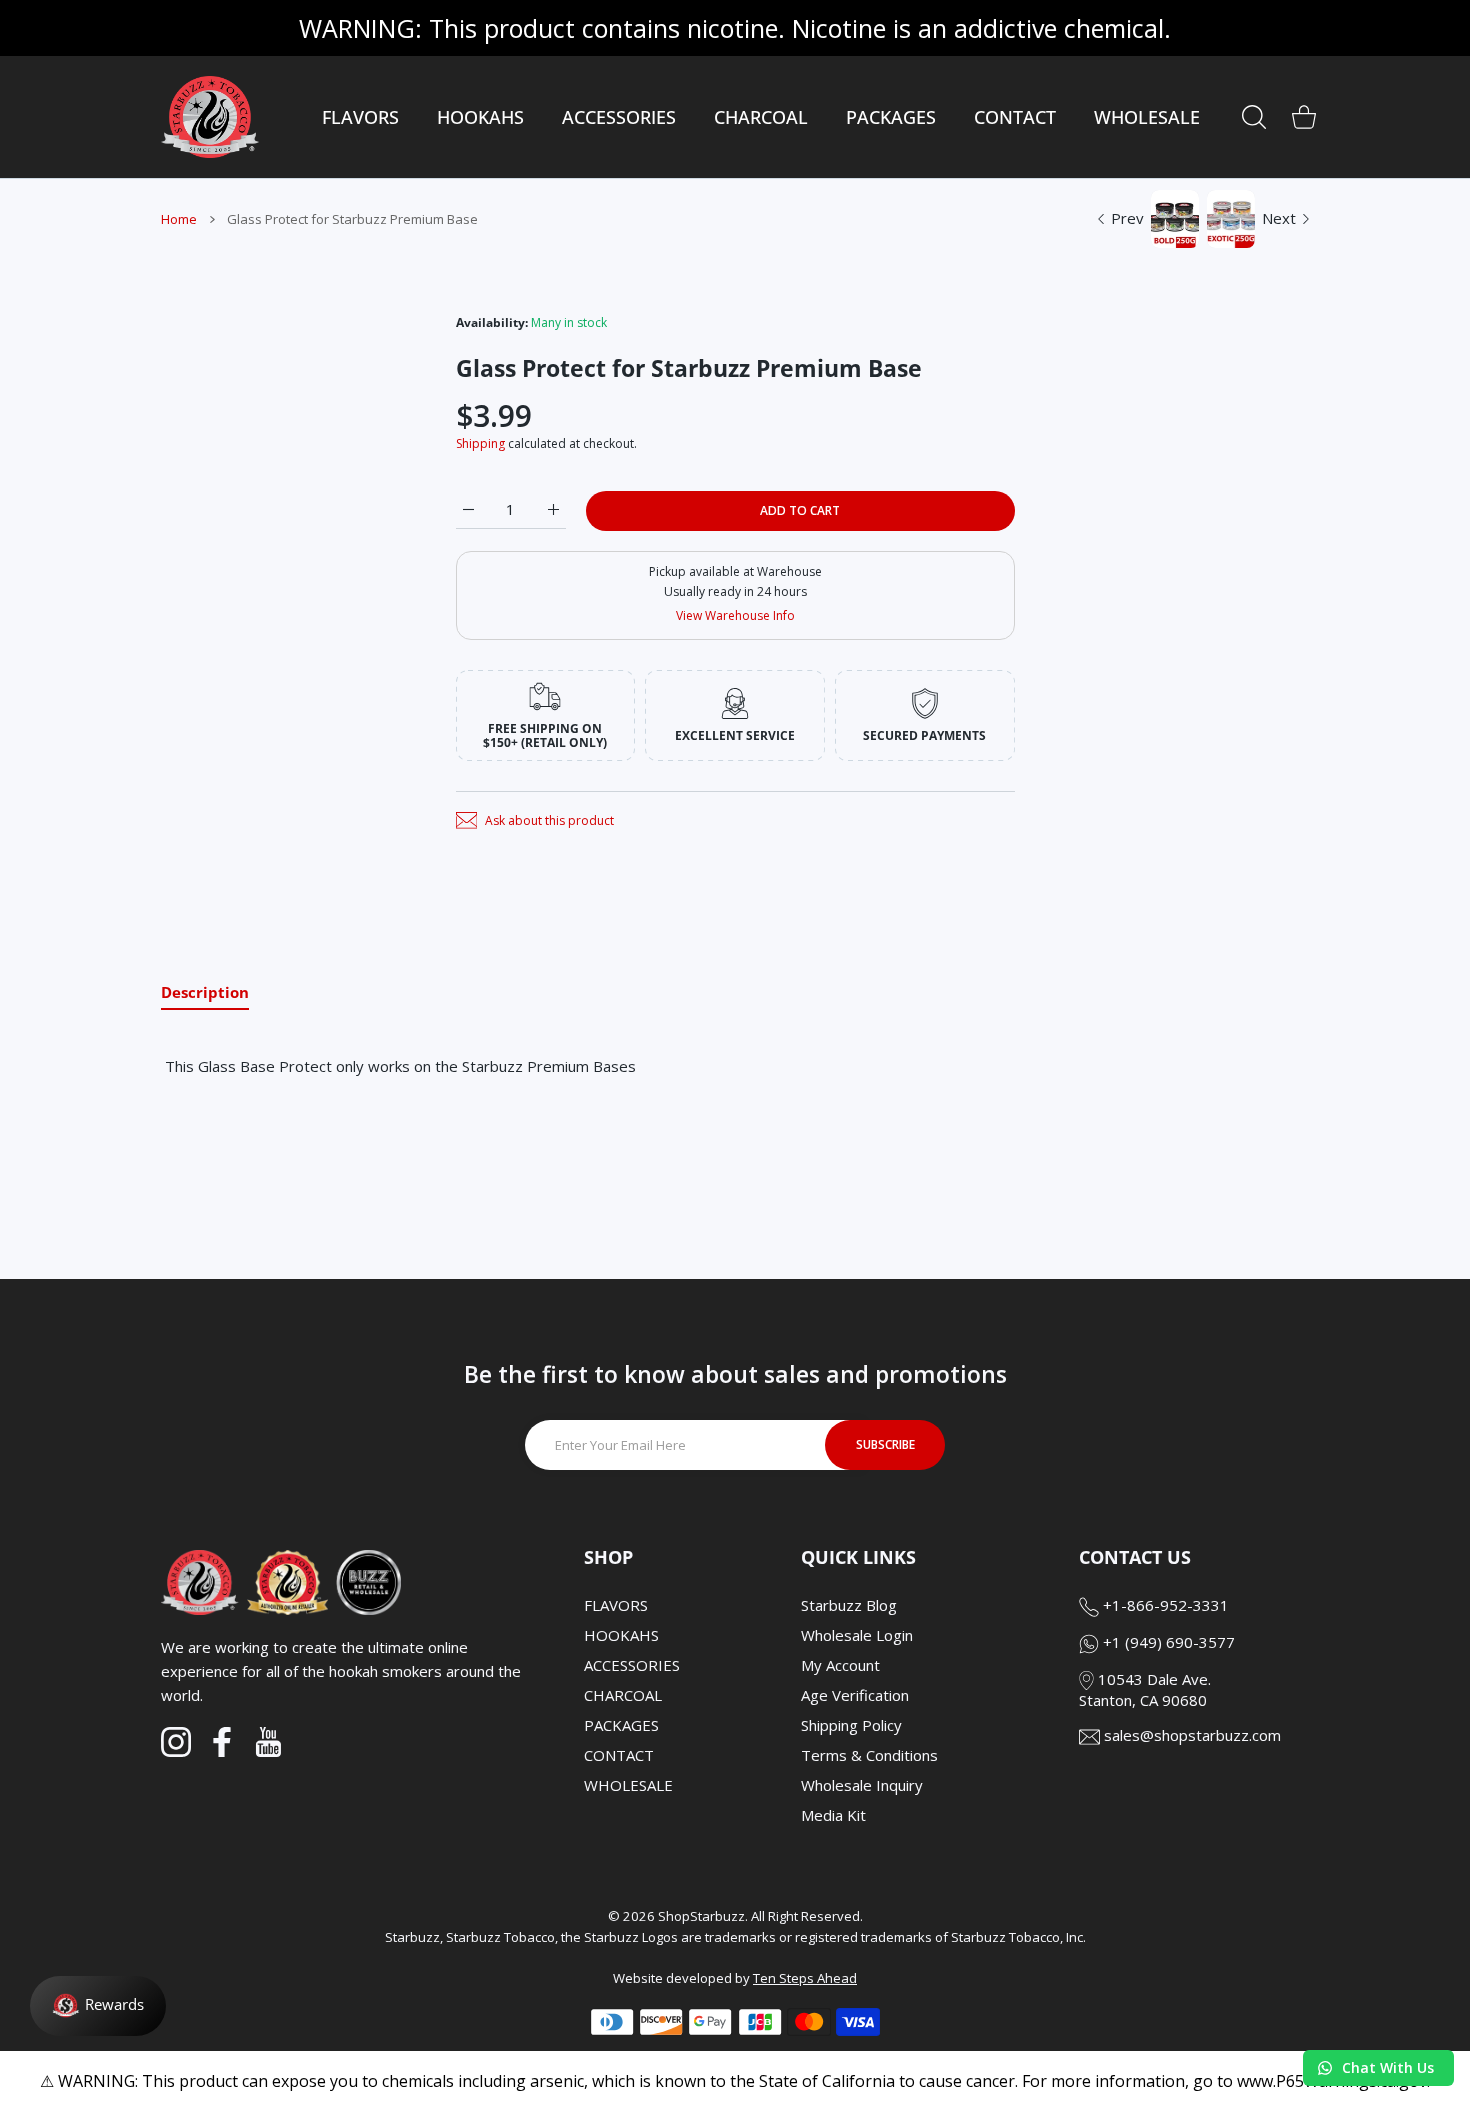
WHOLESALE (628, 1785)
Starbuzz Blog (849, 1605)
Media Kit (833, 1815)
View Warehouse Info (735, 615)
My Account (840, 1665)
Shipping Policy (851, 1725)
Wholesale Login (857, 1635)
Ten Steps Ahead (805, 1978)
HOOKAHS (621, 1635)
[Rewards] (98, 2006)
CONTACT (619, 1755)
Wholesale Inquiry (862, 1785)
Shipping (480, 443)
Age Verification (855, 1695)
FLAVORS (616, 1605)
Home (179, 219)
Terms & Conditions (869, 1755)
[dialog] (1254, 117)
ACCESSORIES (632, 1665)
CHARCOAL (623, 1695)
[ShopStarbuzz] (210, 117)
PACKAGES (621, 1725)
